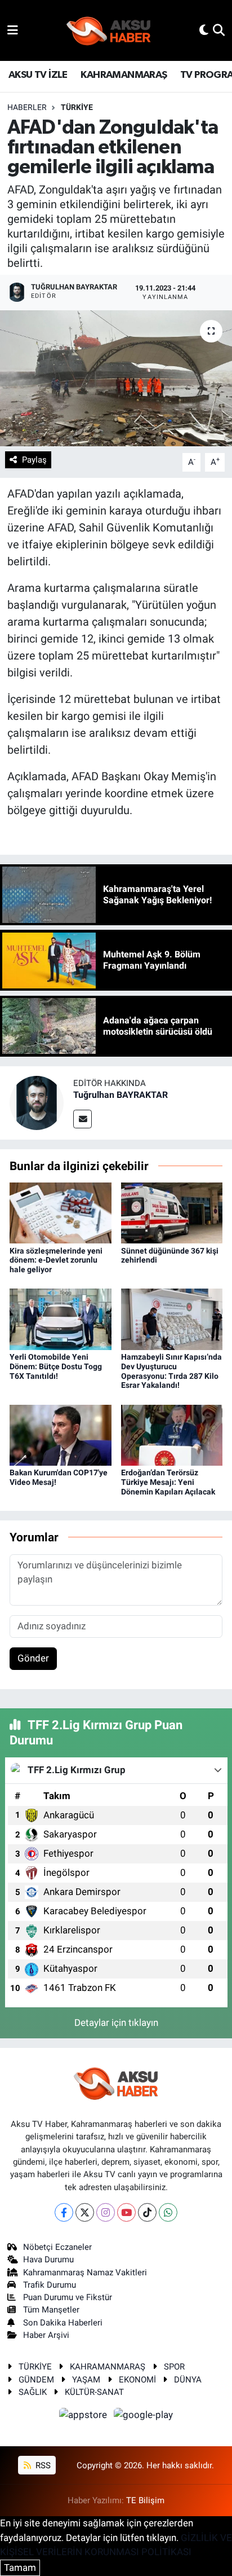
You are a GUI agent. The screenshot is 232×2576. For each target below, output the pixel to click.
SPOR (174, 2367)
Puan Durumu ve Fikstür (68, 2297)
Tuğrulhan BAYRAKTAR (121, 1095)
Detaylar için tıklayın (116, 2023)
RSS (42, 2465)
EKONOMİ (137, 2380)
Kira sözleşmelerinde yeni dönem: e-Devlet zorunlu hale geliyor (56, 1260)
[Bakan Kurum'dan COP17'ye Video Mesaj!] (61, 1434)
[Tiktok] (147, 2212)
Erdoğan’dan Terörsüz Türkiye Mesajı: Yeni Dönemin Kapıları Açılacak (168, 1482)
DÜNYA (188, 2380)
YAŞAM (86, 2380)
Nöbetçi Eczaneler (57, 2247)
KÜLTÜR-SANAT (94, 2392)
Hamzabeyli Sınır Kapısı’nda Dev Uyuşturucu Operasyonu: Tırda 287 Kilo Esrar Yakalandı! (171, 1371)
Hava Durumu (48, 2260)
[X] (85, 2212)
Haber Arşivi (46, 2335)
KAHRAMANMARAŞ (124, 75)
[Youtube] (126, 2212)
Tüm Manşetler (51, 2310)
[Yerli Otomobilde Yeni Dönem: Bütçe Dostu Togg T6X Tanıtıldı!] (61, 1318)
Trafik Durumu (50, 2285)
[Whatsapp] (168, 2212)
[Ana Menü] (13, 30)
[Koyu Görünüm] (204, 30)
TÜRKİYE (77, 107)
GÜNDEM (36, 2380)
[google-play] (144, 2417)
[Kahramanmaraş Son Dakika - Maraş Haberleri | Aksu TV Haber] (109, 31)
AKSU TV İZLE (38, 75)
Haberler (27, 107)
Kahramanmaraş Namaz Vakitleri (85, 2272)
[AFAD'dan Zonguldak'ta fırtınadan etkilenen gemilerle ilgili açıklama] (116, 378)
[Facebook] (64, 2212)
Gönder (33, 1658)
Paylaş (34, 460)
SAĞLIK (33, 2392)
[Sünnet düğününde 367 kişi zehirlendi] (172, 1212)
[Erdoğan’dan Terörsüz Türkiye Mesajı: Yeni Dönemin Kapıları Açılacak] (172, 1434)
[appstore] (84, 2417)
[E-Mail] (82, 1119)
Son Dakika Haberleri (63, 2323)
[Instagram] (106, 2212)
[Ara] (219, 30)
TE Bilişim (145, 2500)
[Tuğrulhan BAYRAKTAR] (37, 1102)
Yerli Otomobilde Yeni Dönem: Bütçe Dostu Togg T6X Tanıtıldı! (56, 1366)
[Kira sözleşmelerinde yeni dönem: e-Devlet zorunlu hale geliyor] (61, 1212)
